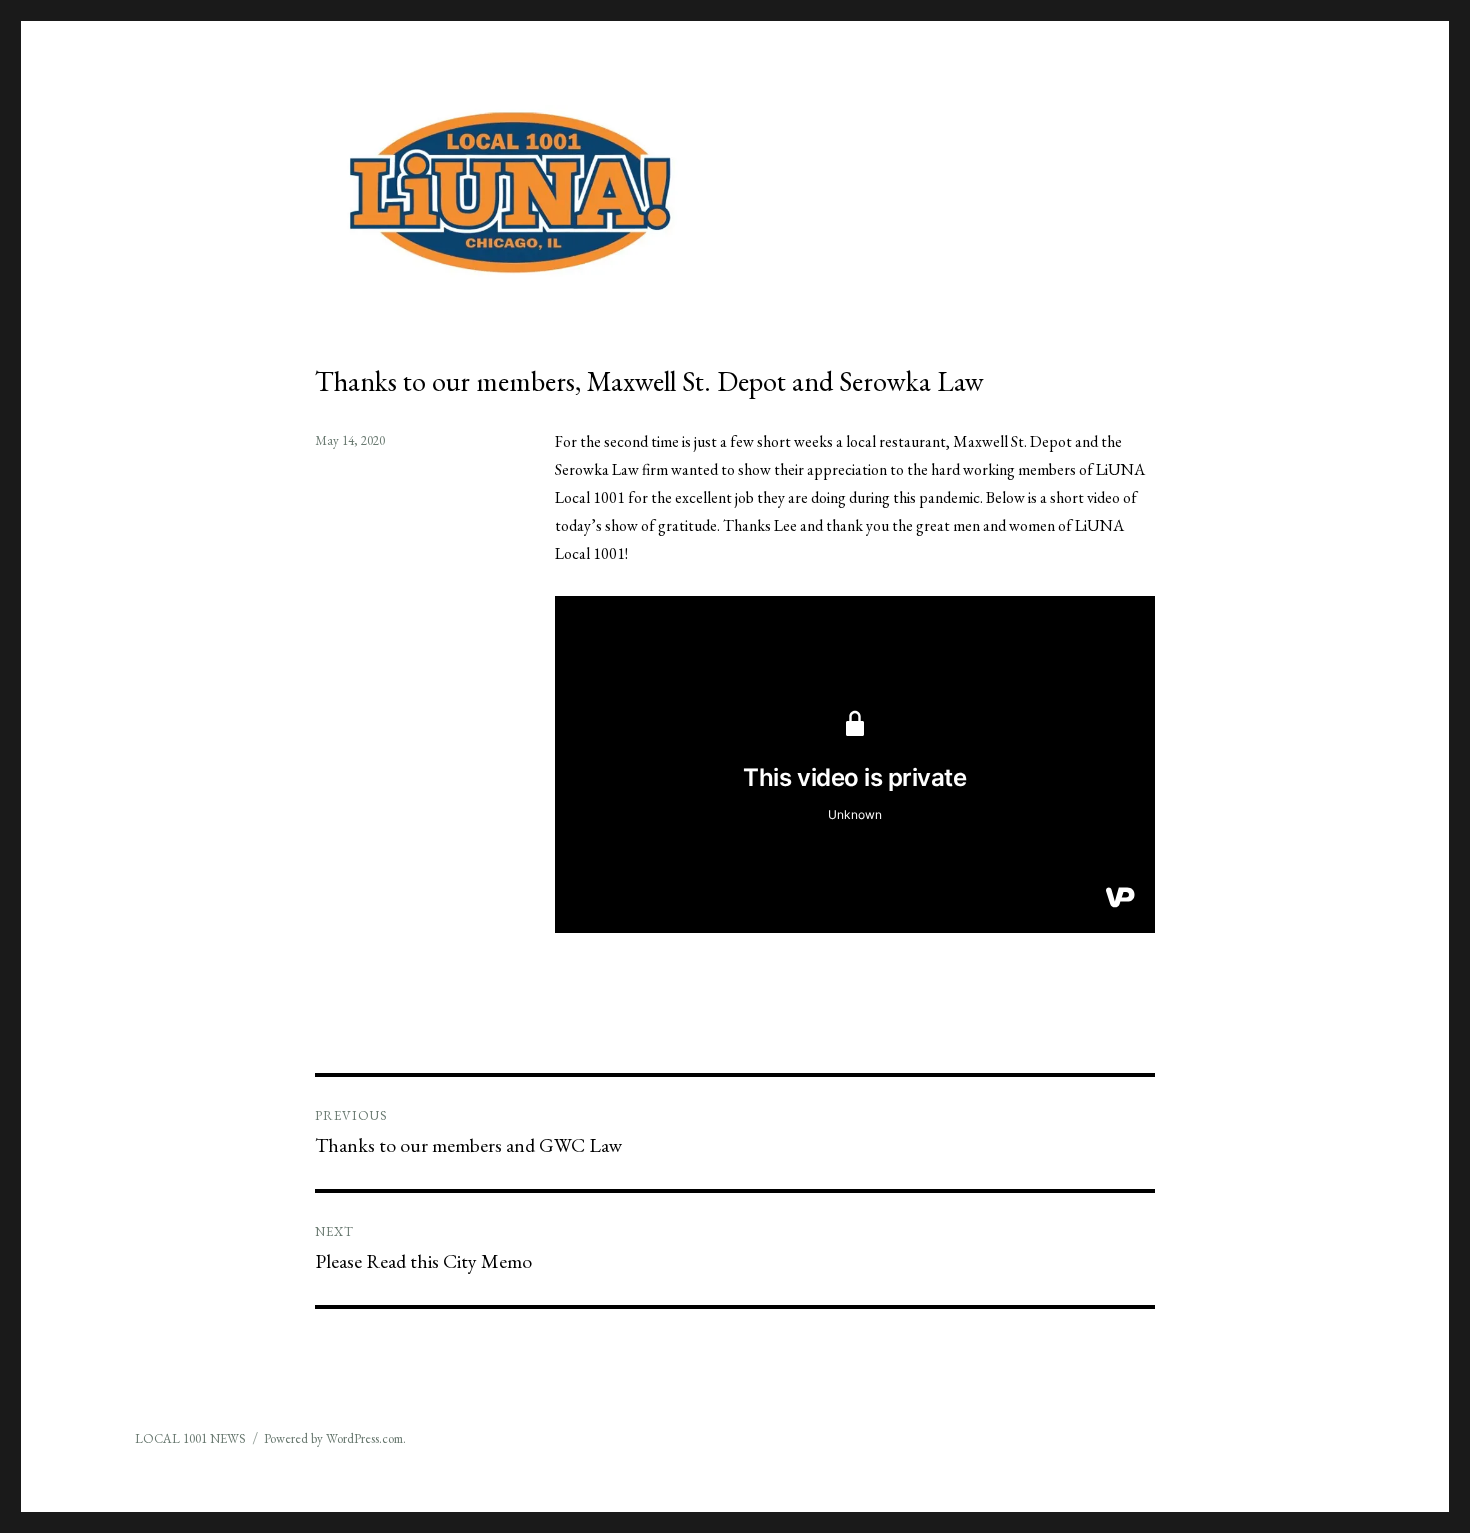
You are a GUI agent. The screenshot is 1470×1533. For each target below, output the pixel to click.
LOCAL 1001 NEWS (190, 1438)
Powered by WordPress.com (333, 1438)
